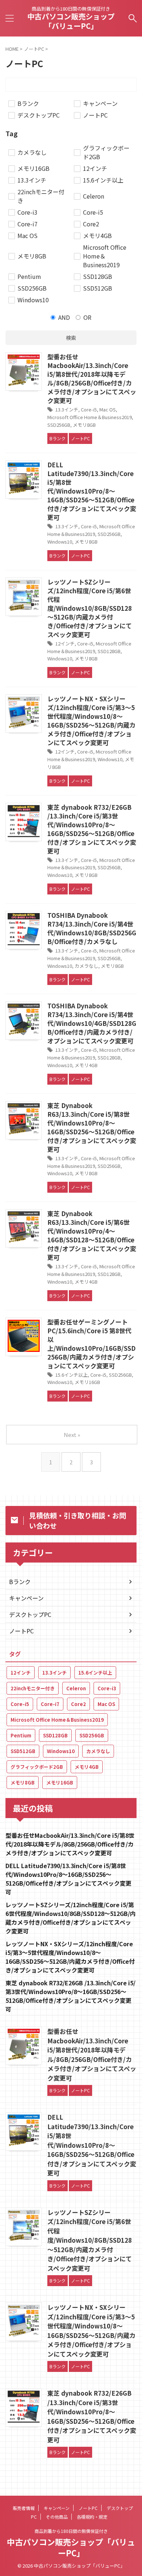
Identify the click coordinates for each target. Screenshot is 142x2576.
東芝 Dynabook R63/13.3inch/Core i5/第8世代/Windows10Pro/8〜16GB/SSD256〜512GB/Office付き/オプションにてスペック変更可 (92, 1127)
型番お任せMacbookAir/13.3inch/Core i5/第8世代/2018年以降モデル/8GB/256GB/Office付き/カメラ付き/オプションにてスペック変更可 (92, 378)
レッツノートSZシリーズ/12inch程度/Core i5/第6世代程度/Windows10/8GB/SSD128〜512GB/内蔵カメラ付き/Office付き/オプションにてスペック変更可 (90, 608)
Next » (72, 1435)
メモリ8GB (84, 425)
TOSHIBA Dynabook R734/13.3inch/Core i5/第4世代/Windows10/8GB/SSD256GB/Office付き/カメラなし (92, 928)
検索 (71, 338)
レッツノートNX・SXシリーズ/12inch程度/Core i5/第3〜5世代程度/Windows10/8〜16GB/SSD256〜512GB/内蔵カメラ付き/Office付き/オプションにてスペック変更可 (91, 720)
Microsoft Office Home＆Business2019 (90, 417)
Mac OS (108, 409)
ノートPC (21, 1631)
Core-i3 (107, 1688)
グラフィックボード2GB (37, 1767)
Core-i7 (50, 1704)
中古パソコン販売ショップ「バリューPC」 (71, 21)
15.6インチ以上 (72, 1375)
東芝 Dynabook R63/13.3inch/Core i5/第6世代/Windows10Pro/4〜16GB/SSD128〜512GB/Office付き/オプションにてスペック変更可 (92, 1235)
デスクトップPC (30, 1614)
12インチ (65, 643)
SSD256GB (59, 425)
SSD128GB (109, 651)
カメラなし (86, 966)
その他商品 (57, 2517)
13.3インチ (67, 409)
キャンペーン (26, 1598)
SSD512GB (23, 1751)
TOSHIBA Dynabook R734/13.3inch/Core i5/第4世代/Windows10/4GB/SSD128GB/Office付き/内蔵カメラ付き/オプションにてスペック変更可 (92, 1023)
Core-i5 (89, 409)
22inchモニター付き (33, 1688)
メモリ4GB (86, 1065)
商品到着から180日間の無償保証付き (71, 2531)
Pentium (21, 1735)
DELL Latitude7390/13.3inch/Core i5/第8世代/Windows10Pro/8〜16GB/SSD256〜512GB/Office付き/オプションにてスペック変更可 (92, 491)
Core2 (78, 1704)
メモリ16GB (87, 1382)
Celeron (76, 1688)
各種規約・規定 (92, 2517)
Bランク (20, 1582)
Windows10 (60, 542)
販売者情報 (24, 2508)
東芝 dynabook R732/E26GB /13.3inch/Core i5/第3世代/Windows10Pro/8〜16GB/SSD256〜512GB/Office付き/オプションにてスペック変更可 (92, 829)
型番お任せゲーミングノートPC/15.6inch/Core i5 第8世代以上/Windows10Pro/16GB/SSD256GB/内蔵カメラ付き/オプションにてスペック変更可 (91, 1344)
